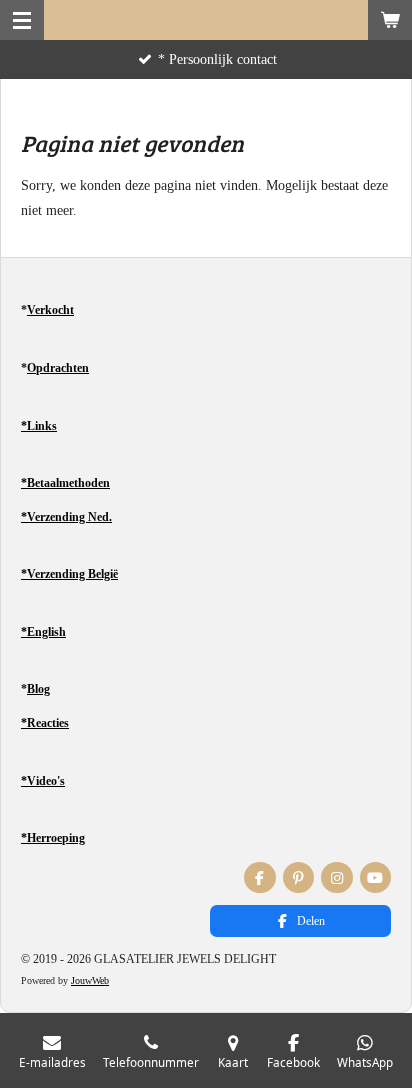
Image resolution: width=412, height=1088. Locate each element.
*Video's (43, 781)
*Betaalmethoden (65, 483)
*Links (39, 426)
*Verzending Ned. (66, 517)
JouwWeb (90, 980)
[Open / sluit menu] (22, 20)
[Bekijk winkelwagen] (390, 20)
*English (43, 632)
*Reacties (45, 723)
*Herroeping (53, 838)
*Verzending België (69, 574)
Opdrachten (58, 368)
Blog (38, 689)
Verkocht (50, 310)
